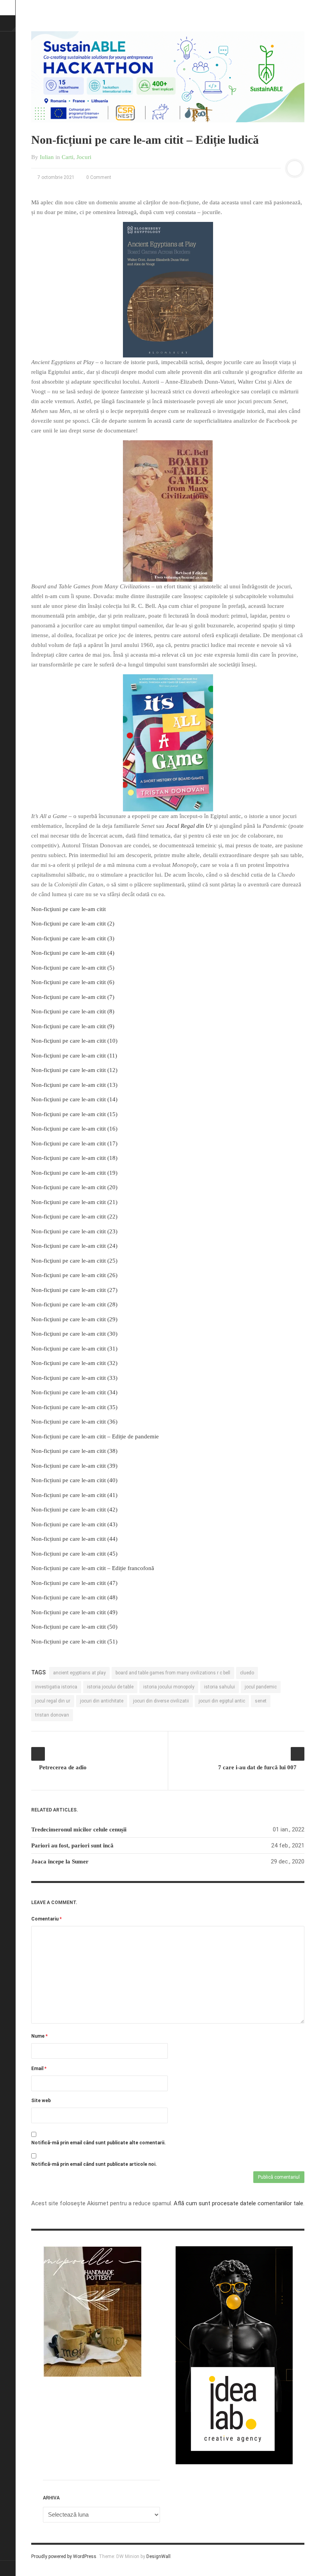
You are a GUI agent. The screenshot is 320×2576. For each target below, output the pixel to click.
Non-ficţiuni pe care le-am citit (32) (74, 1363)
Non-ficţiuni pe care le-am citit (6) (73, 982)
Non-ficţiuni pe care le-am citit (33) (74, 1378)
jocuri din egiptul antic (222, 1701)
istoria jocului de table (110, 1687)
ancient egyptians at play (79, 1673)
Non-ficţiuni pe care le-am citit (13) (74, 1085)
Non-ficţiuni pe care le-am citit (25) (74, 1261)
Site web (41, 2101)
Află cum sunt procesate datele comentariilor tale (238, 2203)
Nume (39, 2036)
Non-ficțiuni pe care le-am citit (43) (74, 1524)
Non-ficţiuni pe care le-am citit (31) (74, 1349)
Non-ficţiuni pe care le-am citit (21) (74, 1202)
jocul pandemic (261, 1687)
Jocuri (84, 157)
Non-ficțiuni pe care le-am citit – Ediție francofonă (93, 1568)
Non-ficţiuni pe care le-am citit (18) (74, 1158)
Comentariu (46, 1919)
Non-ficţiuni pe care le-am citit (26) (74, 1275)
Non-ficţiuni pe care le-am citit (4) (73, 953)
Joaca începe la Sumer (60, 1861)
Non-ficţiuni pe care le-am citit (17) (74, 1143)
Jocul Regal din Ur (189, 826)
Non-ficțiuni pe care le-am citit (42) (74, 1510)
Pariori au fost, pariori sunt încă (72, 1845)
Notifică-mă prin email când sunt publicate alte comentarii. (99, 2143)
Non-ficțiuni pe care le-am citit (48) (74, 1597)
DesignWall (158, 2556)
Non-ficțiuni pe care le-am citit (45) (74, 1554)
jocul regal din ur (53, 1701)
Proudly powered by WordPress (64, 2556)
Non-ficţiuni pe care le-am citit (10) (74, 1041)
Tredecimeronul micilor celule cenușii (79, 1829)
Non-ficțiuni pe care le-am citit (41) (74, 1495)
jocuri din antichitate (102, 1701)
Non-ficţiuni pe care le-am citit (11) (74, 1056)
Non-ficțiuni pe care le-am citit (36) (74, 1422)
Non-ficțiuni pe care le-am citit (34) (74, 1392)
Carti (68, 157)
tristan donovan (52, 1715)
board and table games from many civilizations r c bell (173, 1673)
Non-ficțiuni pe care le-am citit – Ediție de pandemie (95, 1436)
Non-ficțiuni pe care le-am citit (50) (74, 1627)
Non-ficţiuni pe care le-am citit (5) (73, 968)
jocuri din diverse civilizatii (161, 1701)
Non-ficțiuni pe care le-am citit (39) (74, 1466)
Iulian (47, 157)
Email (39, 2069)
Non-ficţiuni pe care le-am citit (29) (74, 1319)
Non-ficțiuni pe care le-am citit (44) (74, 1539)
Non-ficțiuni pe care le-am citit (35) (74, 1407)
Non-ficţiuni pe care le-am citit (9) (73, 1026)
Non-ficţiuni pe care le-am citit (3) (73, 938)
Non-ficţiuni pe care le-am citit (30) (74, 1334)
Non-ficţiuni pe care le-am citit (68, 909)
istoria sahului (220, 1687)
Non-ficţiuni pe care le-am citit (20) (74, 1187)
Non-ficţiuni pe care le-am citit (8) (73, 1011)
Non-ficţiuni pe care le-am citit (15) (74, 1114)
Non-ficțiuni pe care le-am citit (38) (74, 1451)
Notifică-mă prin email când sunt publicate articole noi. (94, 2164)
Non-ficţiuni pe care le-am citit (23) (74, 1231)
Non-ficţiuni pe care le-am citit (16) (74, 1129)
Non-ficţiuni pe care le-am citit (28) (74, 1304)
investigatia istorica (56, 1687)
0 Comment (98, 177)
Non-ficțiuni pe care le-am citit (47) (74, 1583)
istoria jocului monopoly (169, 1687)
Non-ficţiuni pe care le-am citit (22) (74, 1217)
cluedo (247, 1673)
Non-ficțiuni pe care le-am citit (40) (74, 1480)
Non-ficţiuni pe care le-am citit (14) (74, 1099)
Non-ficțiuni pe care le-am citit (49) (74, 1612)
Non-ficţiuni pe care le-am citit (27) (74, 1290)
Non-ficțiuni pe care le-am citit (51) (74, 1642)
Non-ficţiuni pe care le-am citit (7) (73, 997)
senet (261, 1701)
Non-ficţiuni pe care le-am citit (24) (74, 1246)
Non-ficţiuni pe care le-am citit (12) (74, 1070)
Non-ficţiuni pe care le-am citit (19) (74, 1173)
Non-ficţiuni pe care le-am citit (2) (73, 924)
